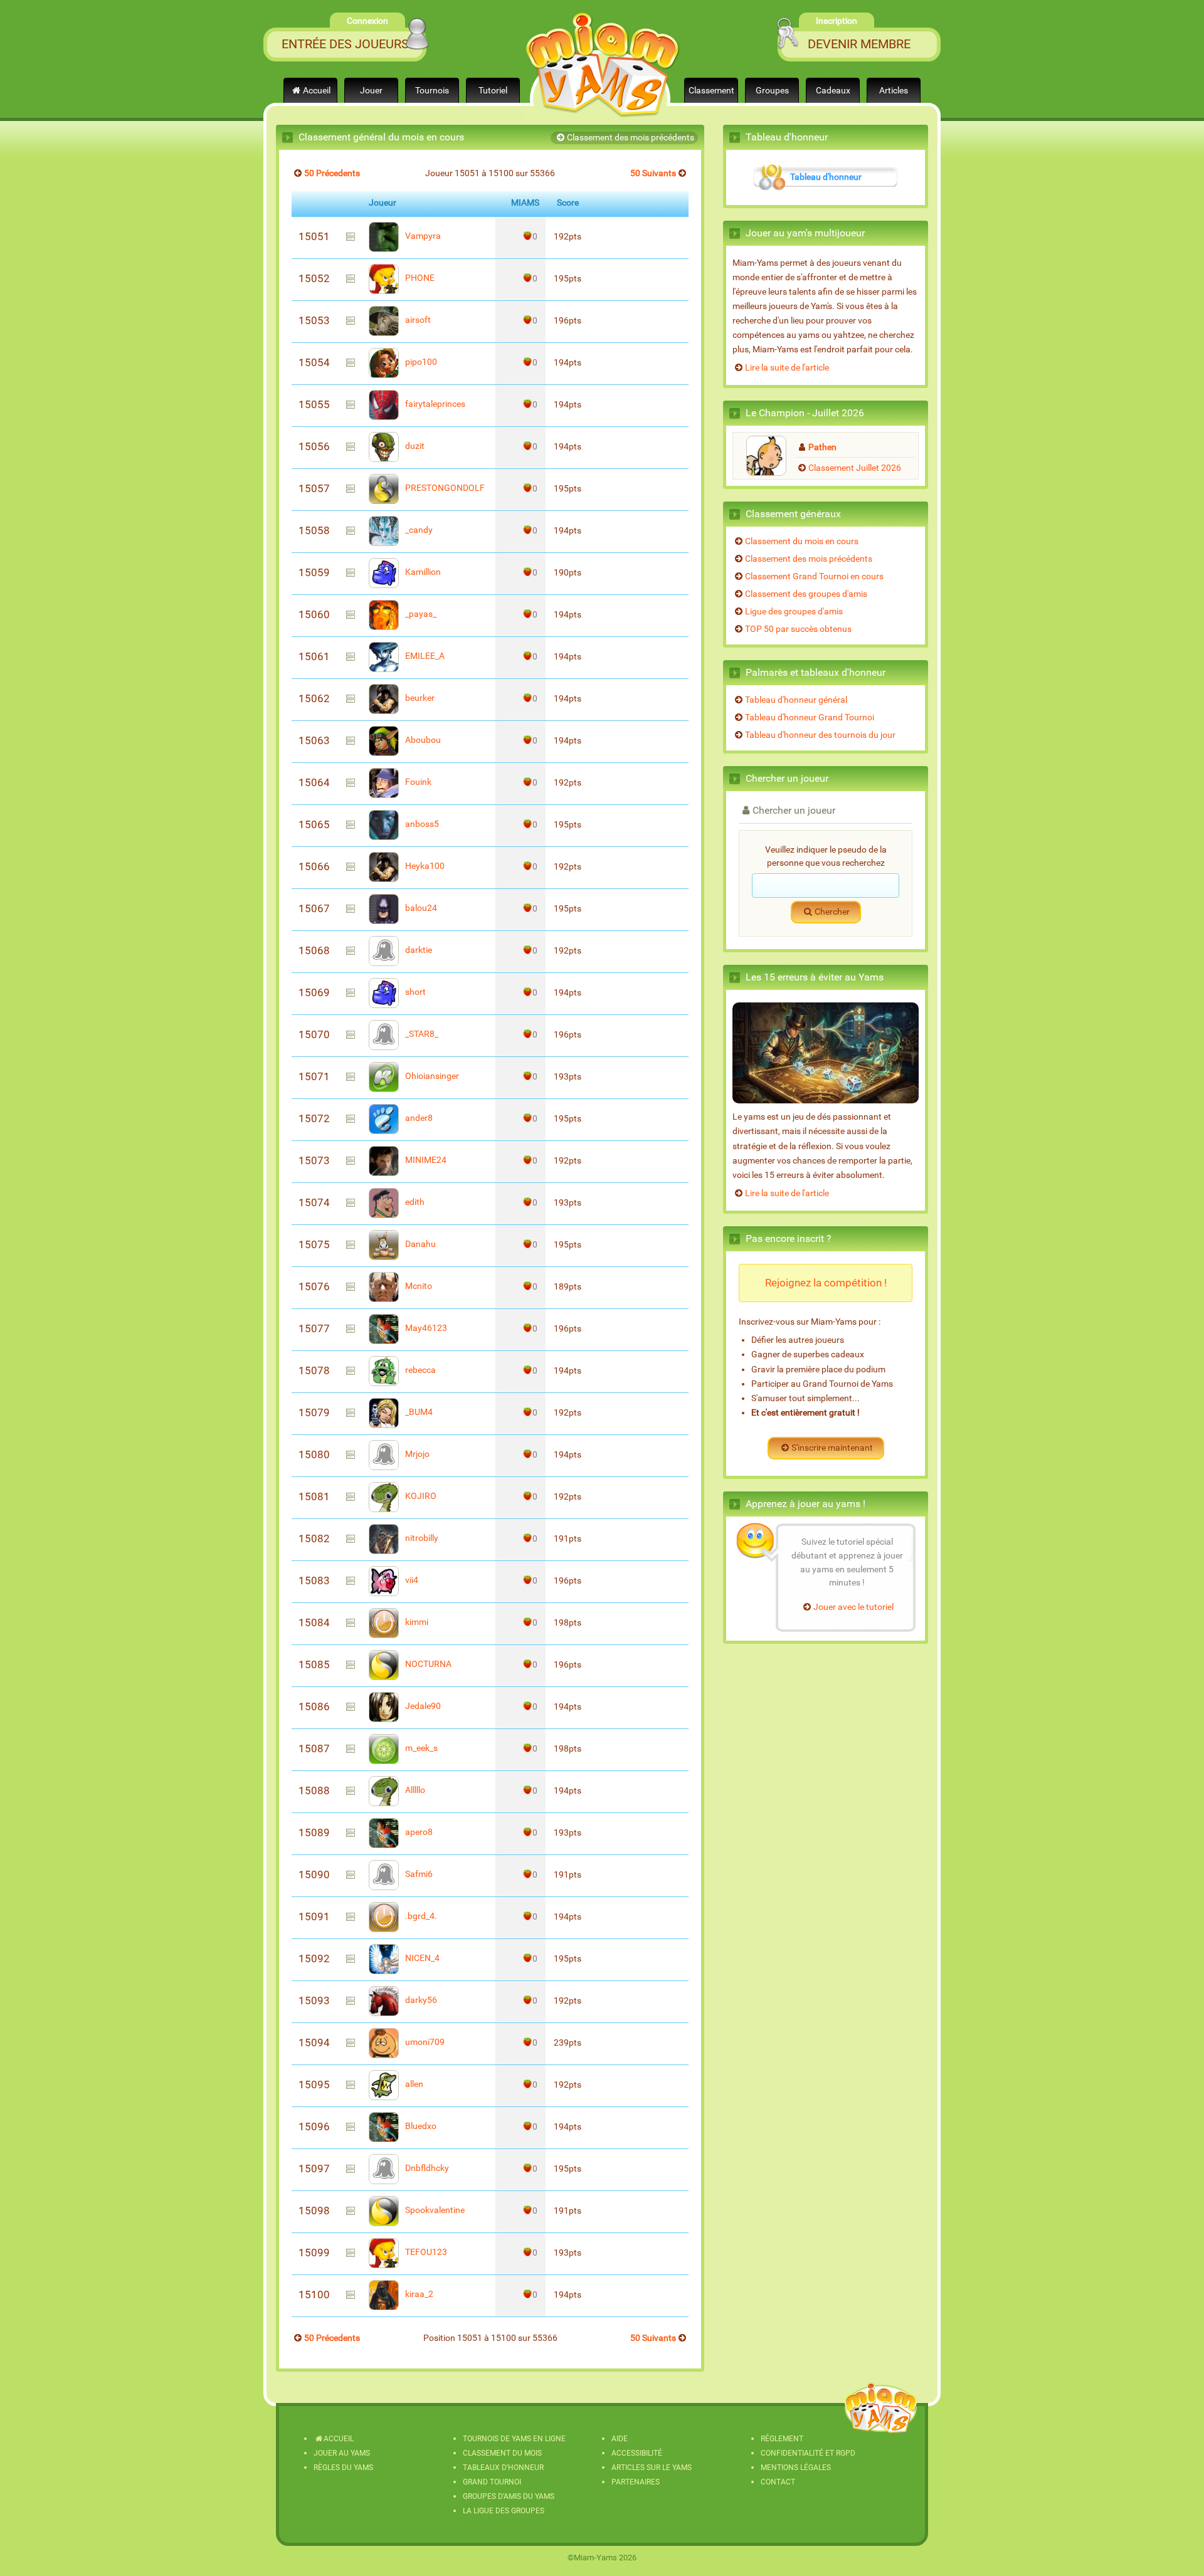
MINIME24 (425, 1160)
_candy (418, 530)
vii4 (411, 1580)
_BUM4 (418, 1412)
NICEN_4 (421, 1958)
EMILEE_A (424, 656)
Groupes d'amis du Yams (509, 2496)
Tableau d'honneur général (796, 700)
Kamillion (422, 572)
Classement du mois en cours (802, 541)
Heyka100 (424, 866)
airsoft (417, 320)
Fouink (417, 782)
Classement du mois (502, 2453)
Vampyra (422, 236)
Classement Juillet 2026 (855, 468)
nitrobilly (421, 1538)
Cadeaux (833, 91)
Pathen (822, 447)
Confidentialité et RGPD (808, 2453)
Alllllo (414, 1790)
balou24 (420, 908)
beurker (419, 698)
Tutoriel (493, 91)
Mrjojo (416, 1454)
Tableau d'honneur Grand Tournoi (810, 718)
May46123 (425, 1328)
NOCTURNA (427, 1664)
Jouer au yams (342, 2453)
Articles (894, 91)
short (415, 992)
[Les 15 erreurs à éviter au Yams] (826, 1053)
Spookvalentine (434, 2210)
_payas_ (420, 614)
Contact (778, 2482)
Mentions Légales (796, 2468)
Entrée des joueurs (345, 44)
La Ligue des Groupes (504, 2511)
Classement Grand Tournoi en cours (814, 576)
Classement (711, 91)
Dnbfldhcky (426, 2168)
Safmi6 (418, 1874)
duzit (414, 446)
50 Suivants (653, 173)
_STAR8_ (421, 1034)
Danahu (420, 1244)
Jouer (371, 91)
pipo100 (420, 362)
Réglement (782, 2439)
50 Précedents (332, 173)
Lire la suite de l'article (787, 368)
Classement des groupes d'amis (806, 594)
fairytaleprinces (434, 404)
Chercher (832, 912)
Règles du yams (343, 2468)
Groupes (772, 91)
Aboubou (422, 740)
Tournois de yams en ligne (514, 2439)
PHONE (419, 278)
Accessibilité (637, 2453)
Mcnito (418, 1286)
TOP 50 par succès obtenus (798, 629)
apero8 (418, 1832)
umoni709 (424, 2042)
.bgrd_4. (420, 1916)
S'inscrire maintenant (832, 1448)
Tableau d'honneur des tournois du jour (820, 735)
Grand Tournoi (492, 2482)
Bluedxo (420, 2126)
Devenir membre (859, 44)
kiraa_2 (418, 2294)
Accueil (317, 91)
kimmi (416, 1622)
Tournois (432, 91)
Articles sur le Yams (652, 2468)
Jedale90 (422, 1706)
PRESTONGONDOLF (444, 488)
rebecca (420, 1370)
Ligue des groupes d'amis (794, 612)
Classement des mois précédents (631, 138)
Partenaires (636, 2482)
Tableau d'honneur (826, 177)
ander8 (418, 1118)
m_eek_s (420, 1748)
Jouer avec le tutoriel (853, 1607)
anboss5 (421, 824)
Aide (620, 2439)
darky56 (420, 2000)
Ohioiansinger (431, 1076)
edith (414, 1202)
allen (413, 2084)
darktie (418, 950)
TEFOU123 (425, 2252)
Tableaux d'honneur (503, 2468)
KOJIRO (420, 1496)
